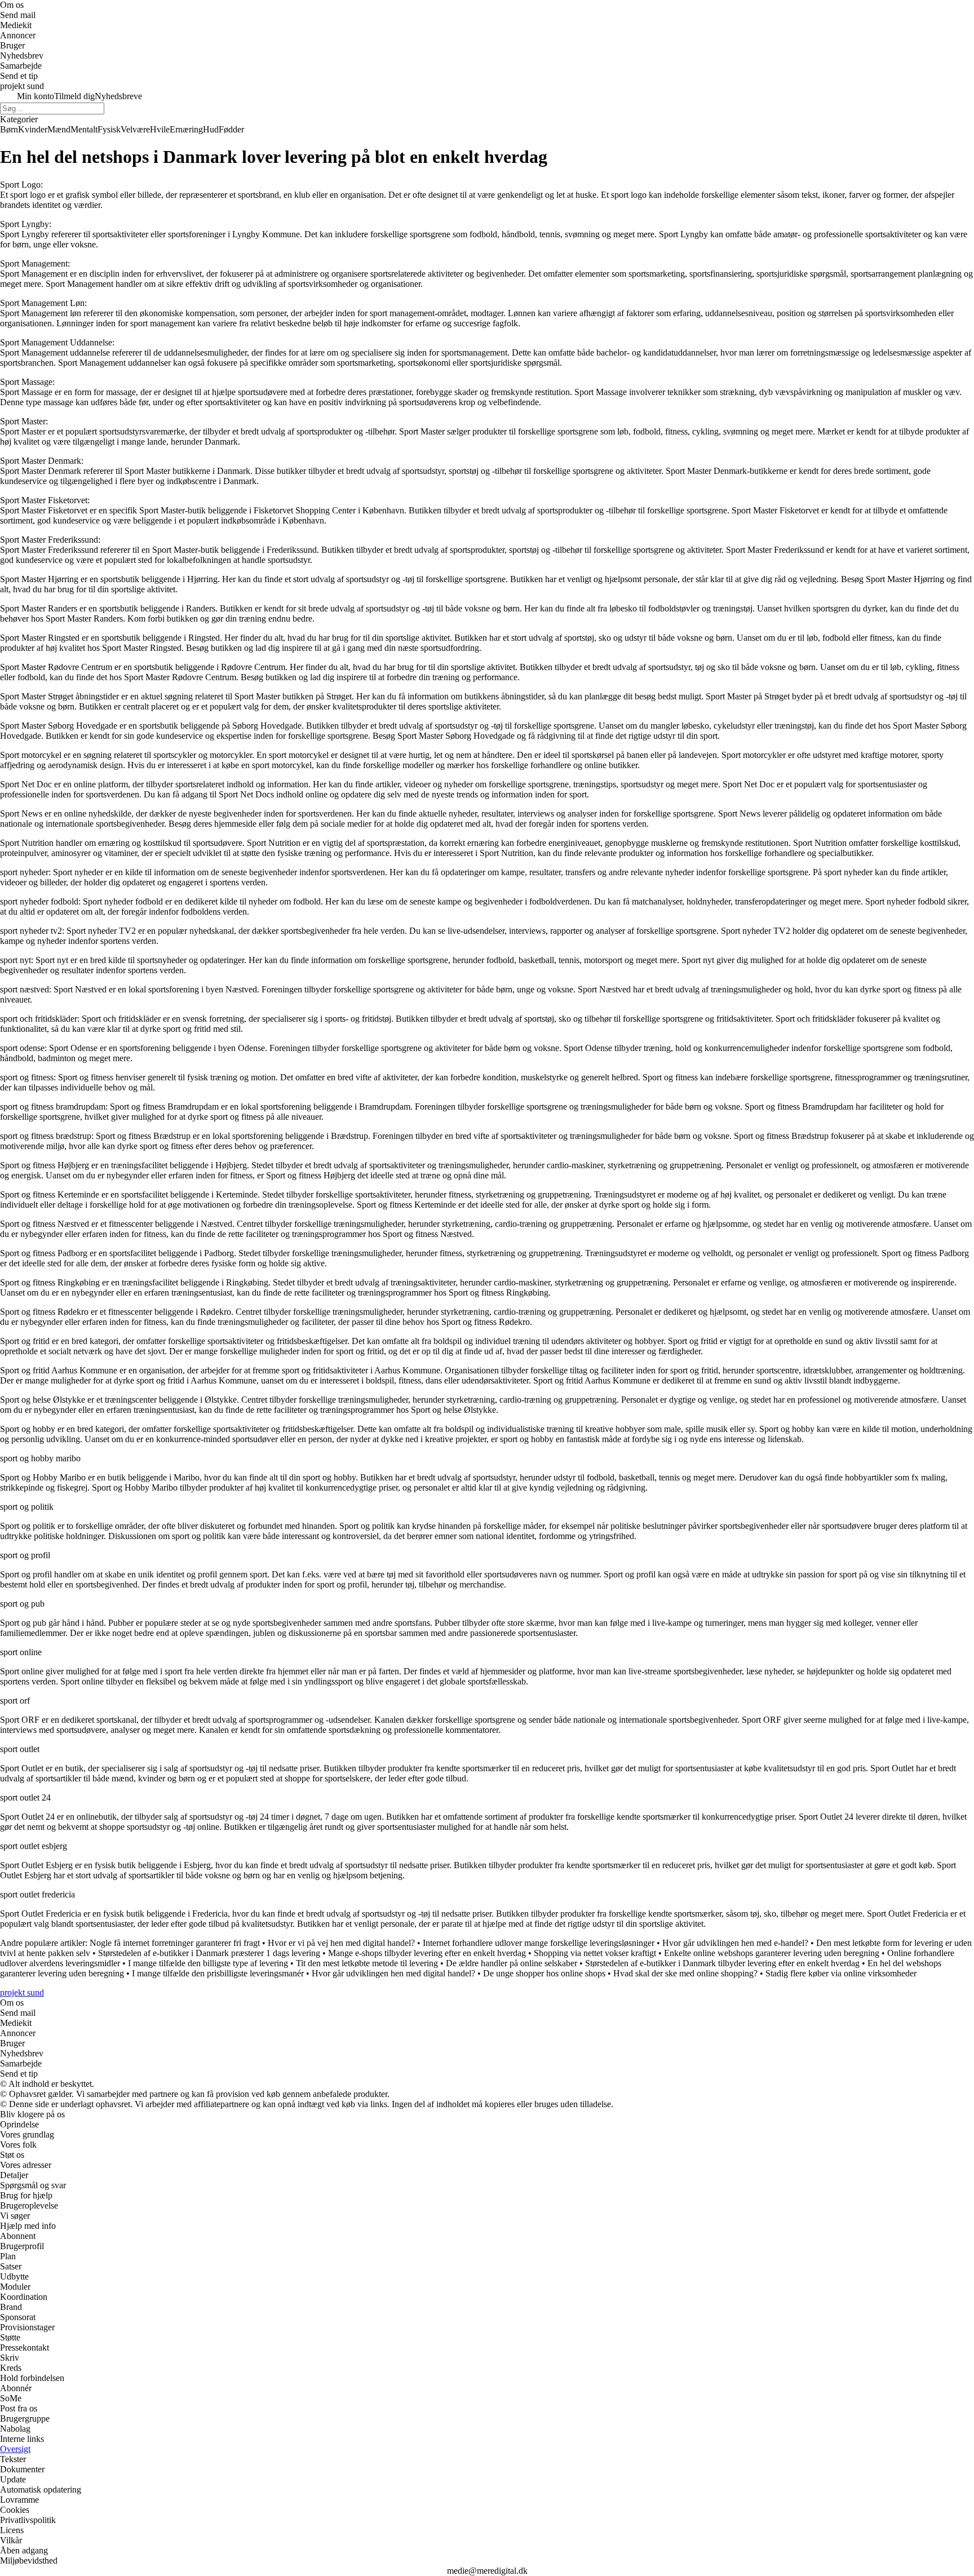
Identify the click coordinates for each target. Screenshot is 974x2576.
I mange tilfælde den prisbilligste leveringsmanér (218, 1973)
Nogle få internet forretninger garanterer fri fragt (175, 1943)
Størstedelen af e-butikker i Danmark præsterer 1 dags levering (209, 1953)
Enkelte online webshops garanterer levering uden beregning (772, 1953)
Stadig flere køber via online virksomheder (841, 1973)
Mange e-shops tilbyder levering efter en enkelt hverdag (427, 1953)
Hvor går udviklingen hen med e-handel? (735, 1943)
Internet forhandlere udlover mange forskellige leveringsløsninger (539, 1943)
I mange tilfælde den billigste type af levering (208, 1963)
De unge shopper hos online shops (544, 1973)
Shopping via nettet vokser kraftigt (595, 1953)
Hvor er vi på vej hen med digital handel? (341, 1943)
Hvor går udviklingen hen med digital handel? (393, 1973)
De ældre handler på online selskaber (512, 1963)
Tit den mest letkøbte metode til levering (367, 1963)
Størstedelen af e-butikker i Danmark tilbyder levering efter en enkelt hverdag (722, 1963)
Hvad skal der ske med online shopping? (685, 1973)
